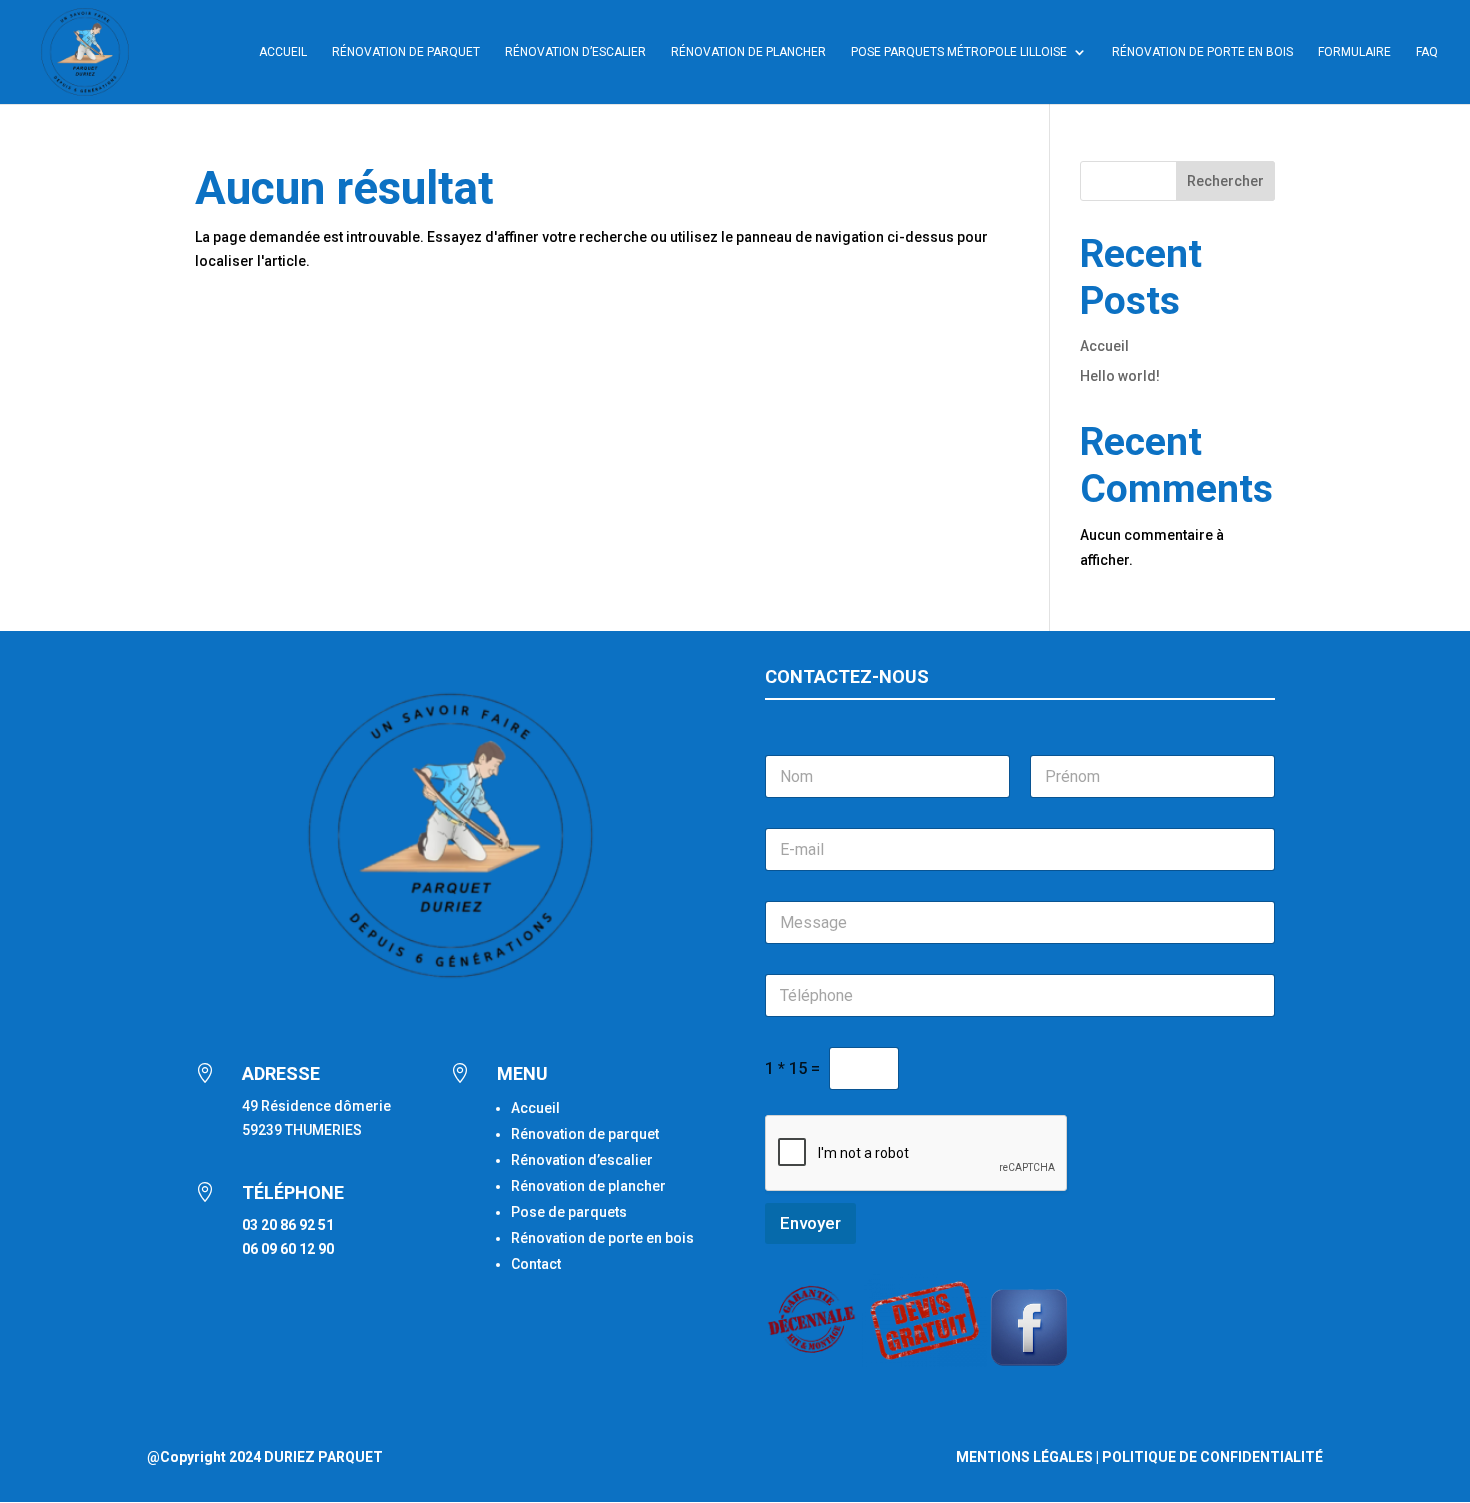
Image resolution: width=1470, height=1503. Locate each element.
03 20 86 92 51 (288, 1225)
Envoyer (810, 1223)
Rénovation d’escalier (575, 52)
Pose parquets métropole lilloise (959, 52)
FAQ (1427, 52)
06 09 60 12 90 (288, 1249)
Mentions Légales (1024, 1457)
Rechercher (1225, 181)
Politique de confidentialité (1212, 1457)
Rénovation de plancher (748, 52)
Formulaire (1354, 52)
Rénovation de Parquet (406, 52)
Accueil (283, 52)
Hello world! (1120, 376)
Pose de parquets (569, 1212)
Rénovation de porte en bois (1202, 52)
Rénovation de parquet (585, 1134)
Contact (536, 1264)
